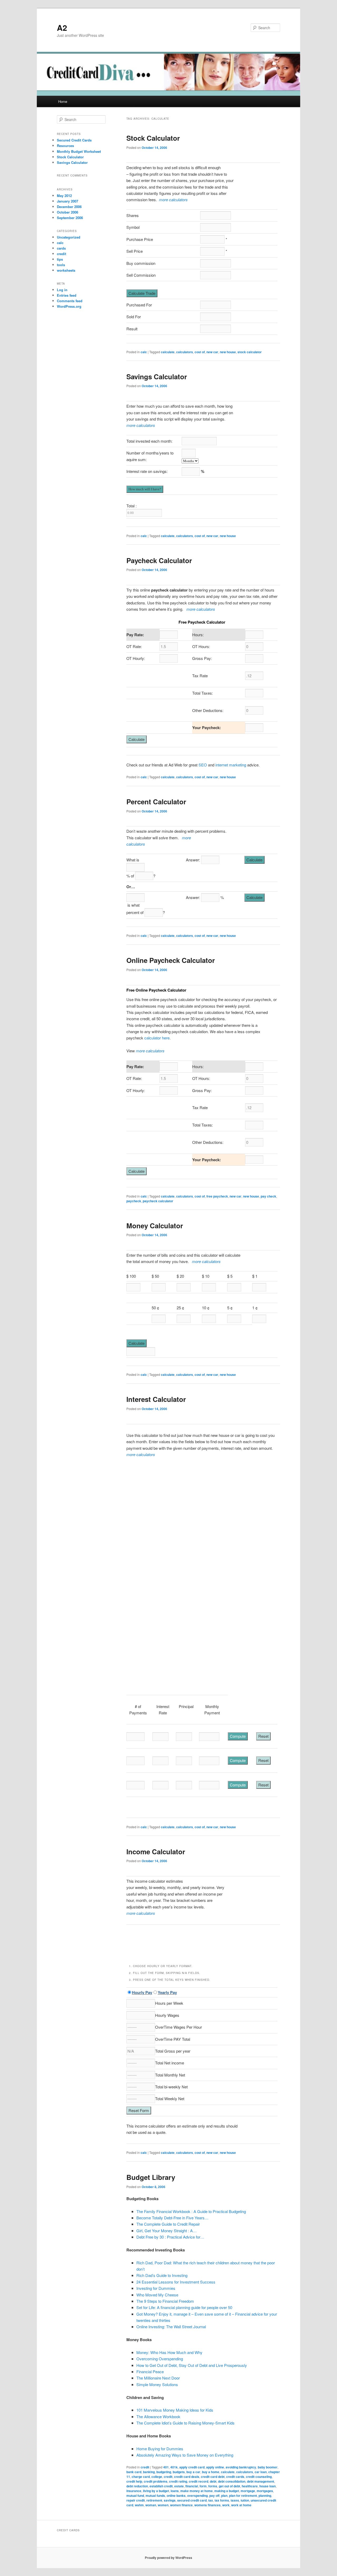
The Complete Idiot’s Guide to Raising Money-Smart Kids (185, 2423)
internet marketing (231, 765)
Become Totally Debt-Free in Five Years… (172, 2218)
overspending (197, 2496)
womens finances (207, 2505)
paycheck (134, 1201)
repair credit (136, 2500)
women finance (181, 2505)
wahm (139, 2505)
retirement (154, 2500)
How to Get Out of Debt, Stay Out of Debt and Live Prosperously (192, 2365)
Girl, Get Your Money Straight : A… (167, 2231)
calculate (168, 352)
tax (211, 2500)
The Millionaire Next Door (158, 2378)
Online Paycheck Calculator (171, 960)
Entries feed (67, 295)
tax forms (222, 2500)
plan (224, 2496)
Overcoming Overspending (160, 2359)
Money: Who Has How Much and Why (169, 2352)
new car (212, 352)
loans (175, 2491)
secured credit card (192, 2500)
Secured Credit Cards (74, 140)
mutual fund (135, 2496)
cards (61, 248)
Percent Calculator (156, 802)
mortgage (248, 2491)
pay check (268, 1196)
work (226, 2505)
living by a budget (156, 2491)
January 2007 (68, 201)
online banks (176, 2496)
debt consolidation (232, 2481)
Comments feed (70, 301)
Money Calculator (155, 1226)
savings (170, 2500)
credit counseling (259, 2477)
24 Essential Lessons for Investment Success (176, 2282)
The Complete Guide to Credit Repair (168, 2224)
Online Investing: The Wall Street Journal (171, 2327)
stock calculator (250, 352)
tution (245, 2500)
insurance (134, 2491)
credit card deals (187, 2477)
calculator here (157, 1038)
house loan (267, 2486)
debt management (261, 2481)
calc (144, 352)
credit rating (178, 2481)
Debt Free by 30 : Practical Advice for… (170, 2237)
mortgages (265, 2491)
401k (174, 2467)
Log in (62, 290)
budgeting (164, 2472)
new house (228, 352)
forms (213, 2486)
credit (145, 2467)
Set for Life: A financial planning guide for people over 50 (184, 2307)
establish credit (161, 2486)
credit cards (235, 2477)
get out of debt (229, 2486)
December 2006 (69, 207)
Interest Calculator (156, 1399)
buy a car (193, 2472)
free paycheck (217, 1196)
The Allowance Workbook (158, 2416)
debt (213, 2481)
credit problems (156, 2481)
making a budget (227, 2491)
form (203, 2486)
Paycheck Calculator (159, 560)
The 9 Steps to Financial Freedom (165, 2301)
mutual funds (155, 2496)
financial (192, 2486)
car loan (261, 2472)
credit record (199, 2481)
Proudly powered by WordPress (168, 2558)
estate (179, 2486)
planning (265, 2496)
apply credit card (192, 2467)
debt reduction (137, 2486)
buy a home (211, 2472)
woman (151, 2505)
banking (149, 2472)
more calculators (173, 199)
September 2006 (70, 218)
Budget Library (151, 2177)
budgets (179, 2472)
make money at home (197, 2491)
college (157, 2477)
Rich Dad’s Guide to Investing (162, 2275)
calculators (185, 352)
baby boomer (268, 2467)
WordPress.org (69, 306)
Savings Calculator (157, 377)
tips (60, 259)
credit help (134, 2481)
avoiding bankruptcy (241, 2467)
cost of (200, 352)
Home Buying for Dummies (160, 2449)
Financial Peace (150, 2372)
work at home (241, 2505)
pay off (214, 2496)
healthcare (250, 2486)
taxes (235, 2500)
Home (63, 101)
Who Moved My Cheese (157, 2295)
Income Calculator (156, 1852)
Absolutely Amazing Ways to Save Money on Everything (185, 2455)
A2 (62, 27)
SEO (203, 765)
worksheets (66, 270)
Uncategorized (69, 237)
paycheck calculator (158, 1201)
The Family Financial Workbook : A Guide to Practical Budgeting (191, 2211)
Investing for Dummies (156, 2288)
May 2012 (64, 196)
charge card (141, 2477)
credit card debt (213, 2477)
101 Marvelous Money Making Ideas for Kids (175, 2410)
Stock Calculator (153, 138)
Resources (65, 146)
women (163, 2505)
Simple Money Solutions (157, 2384)
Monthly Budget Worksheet (79, 151)
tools (61, 265)
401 (166, 2467)
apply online (215, 2467)
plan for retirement (243, 2496)
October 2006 (68, 212)
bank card (134, 2472)
